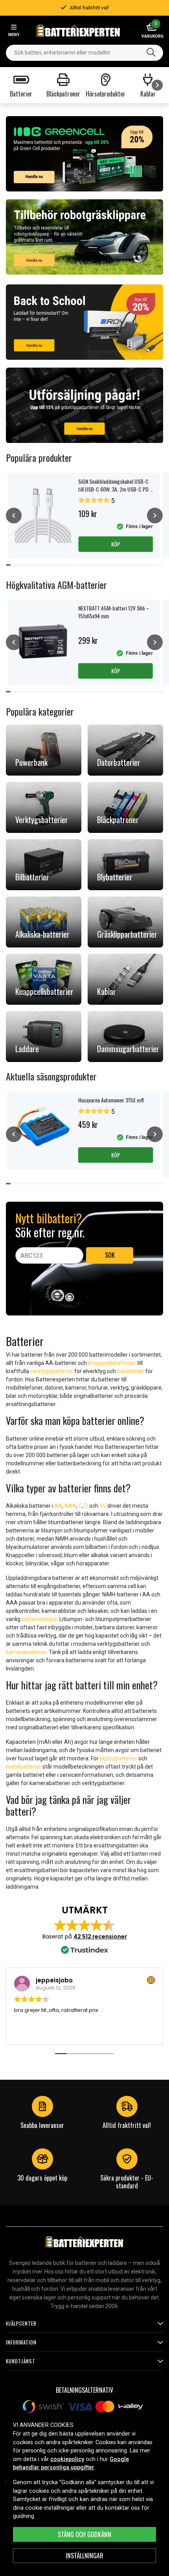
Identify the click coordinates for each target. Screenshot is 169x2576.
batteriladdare (39, 1619)
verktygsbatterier (52, 1371)
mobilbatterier (24, 1767)
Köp (116, 544)
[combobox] (84, 53)
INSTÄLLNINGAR (84, 2556)
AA (58, 1506)
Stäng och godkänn (84, 2534)
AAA (70, 1506)
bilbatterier (131, 1371)
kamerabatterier (26, 1652)
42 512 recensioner (100, 1937)
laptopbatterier (118, 1758)
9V (103, 1506)
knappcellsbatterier (112, 1363)
